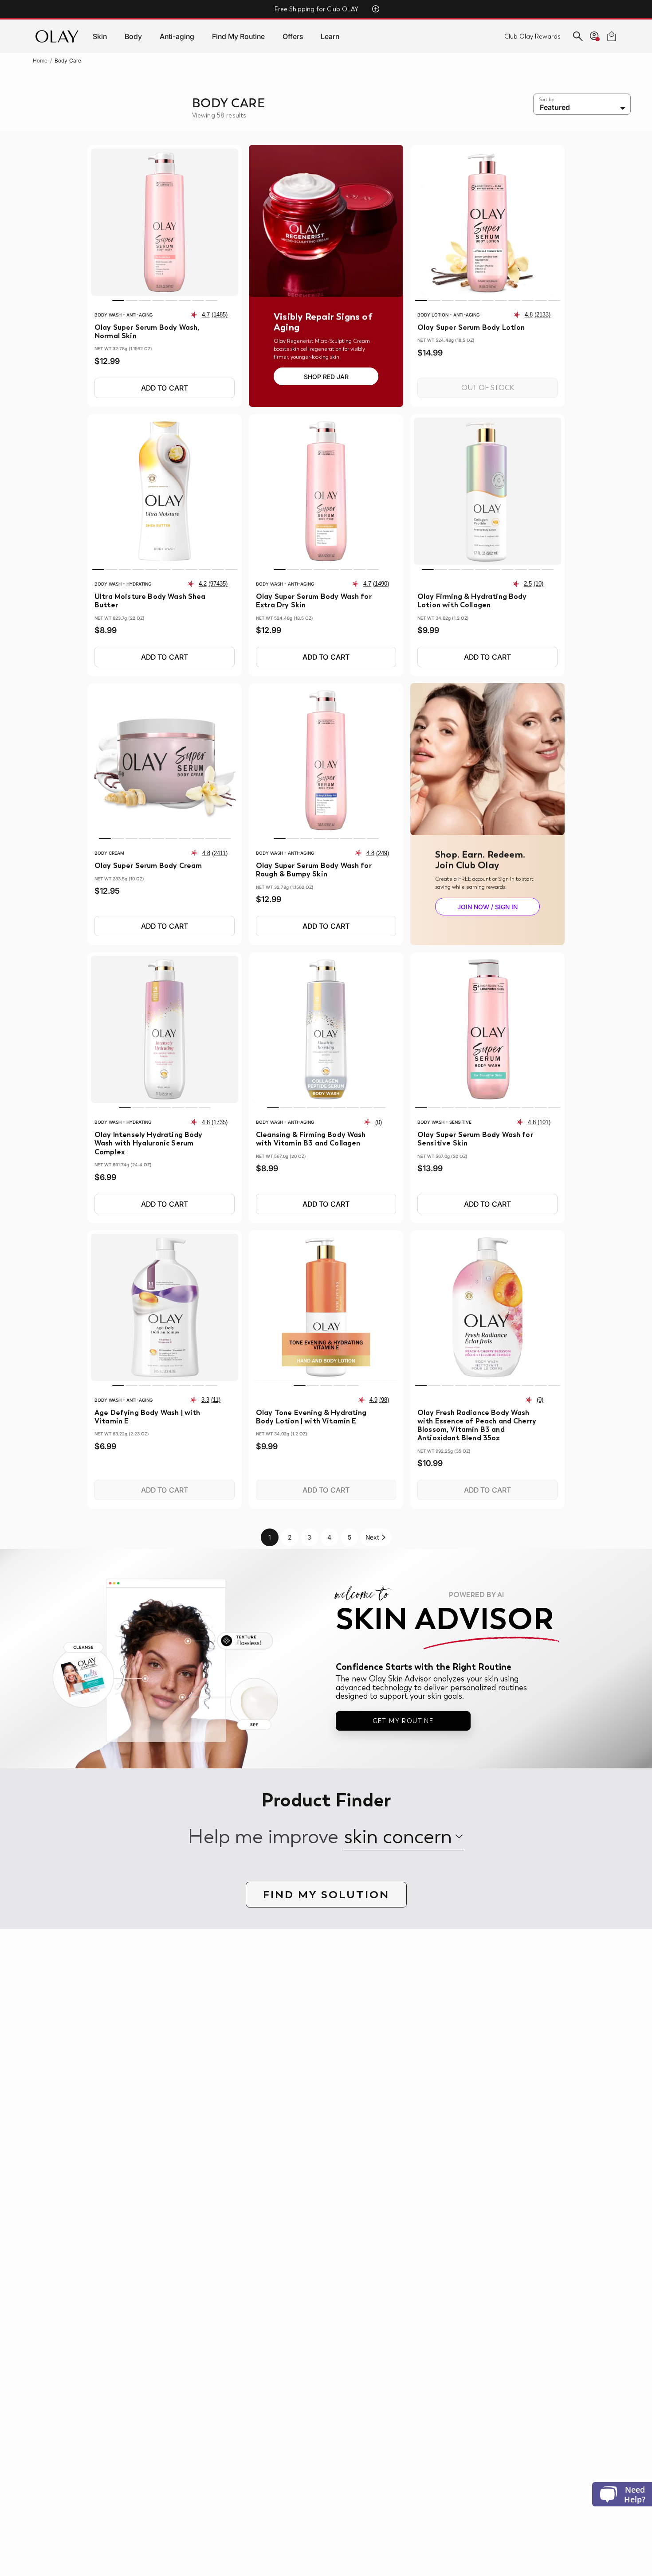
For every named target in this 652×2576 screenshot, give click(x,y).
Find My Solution (326, 1894)
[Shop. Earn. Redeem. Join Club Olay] (487, 759)
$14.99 (430, 353)
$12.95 (107, 891)
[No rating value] (369, 1122)
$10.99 (430, 1463)
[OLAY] (57, 36)
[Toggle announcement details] (376, 9)
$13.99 (430, 1169)
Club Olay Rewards (532, 36)
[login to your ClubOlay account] (595, 36)
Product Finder (326, 1801)
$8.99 (106, 630)
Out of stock (488, 388)
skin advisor (445, 1618)
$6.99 (105, 1177)
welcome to (420, 1595)
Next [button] (372, 1537)
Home (40, 61)
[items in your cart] (612, 36)
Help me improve (263, 1837)
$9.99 (428, 630)
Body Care (68, 61)
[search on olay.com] (578, 36)
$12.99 (107, 361)
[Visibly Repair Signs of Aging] (326, 221)
